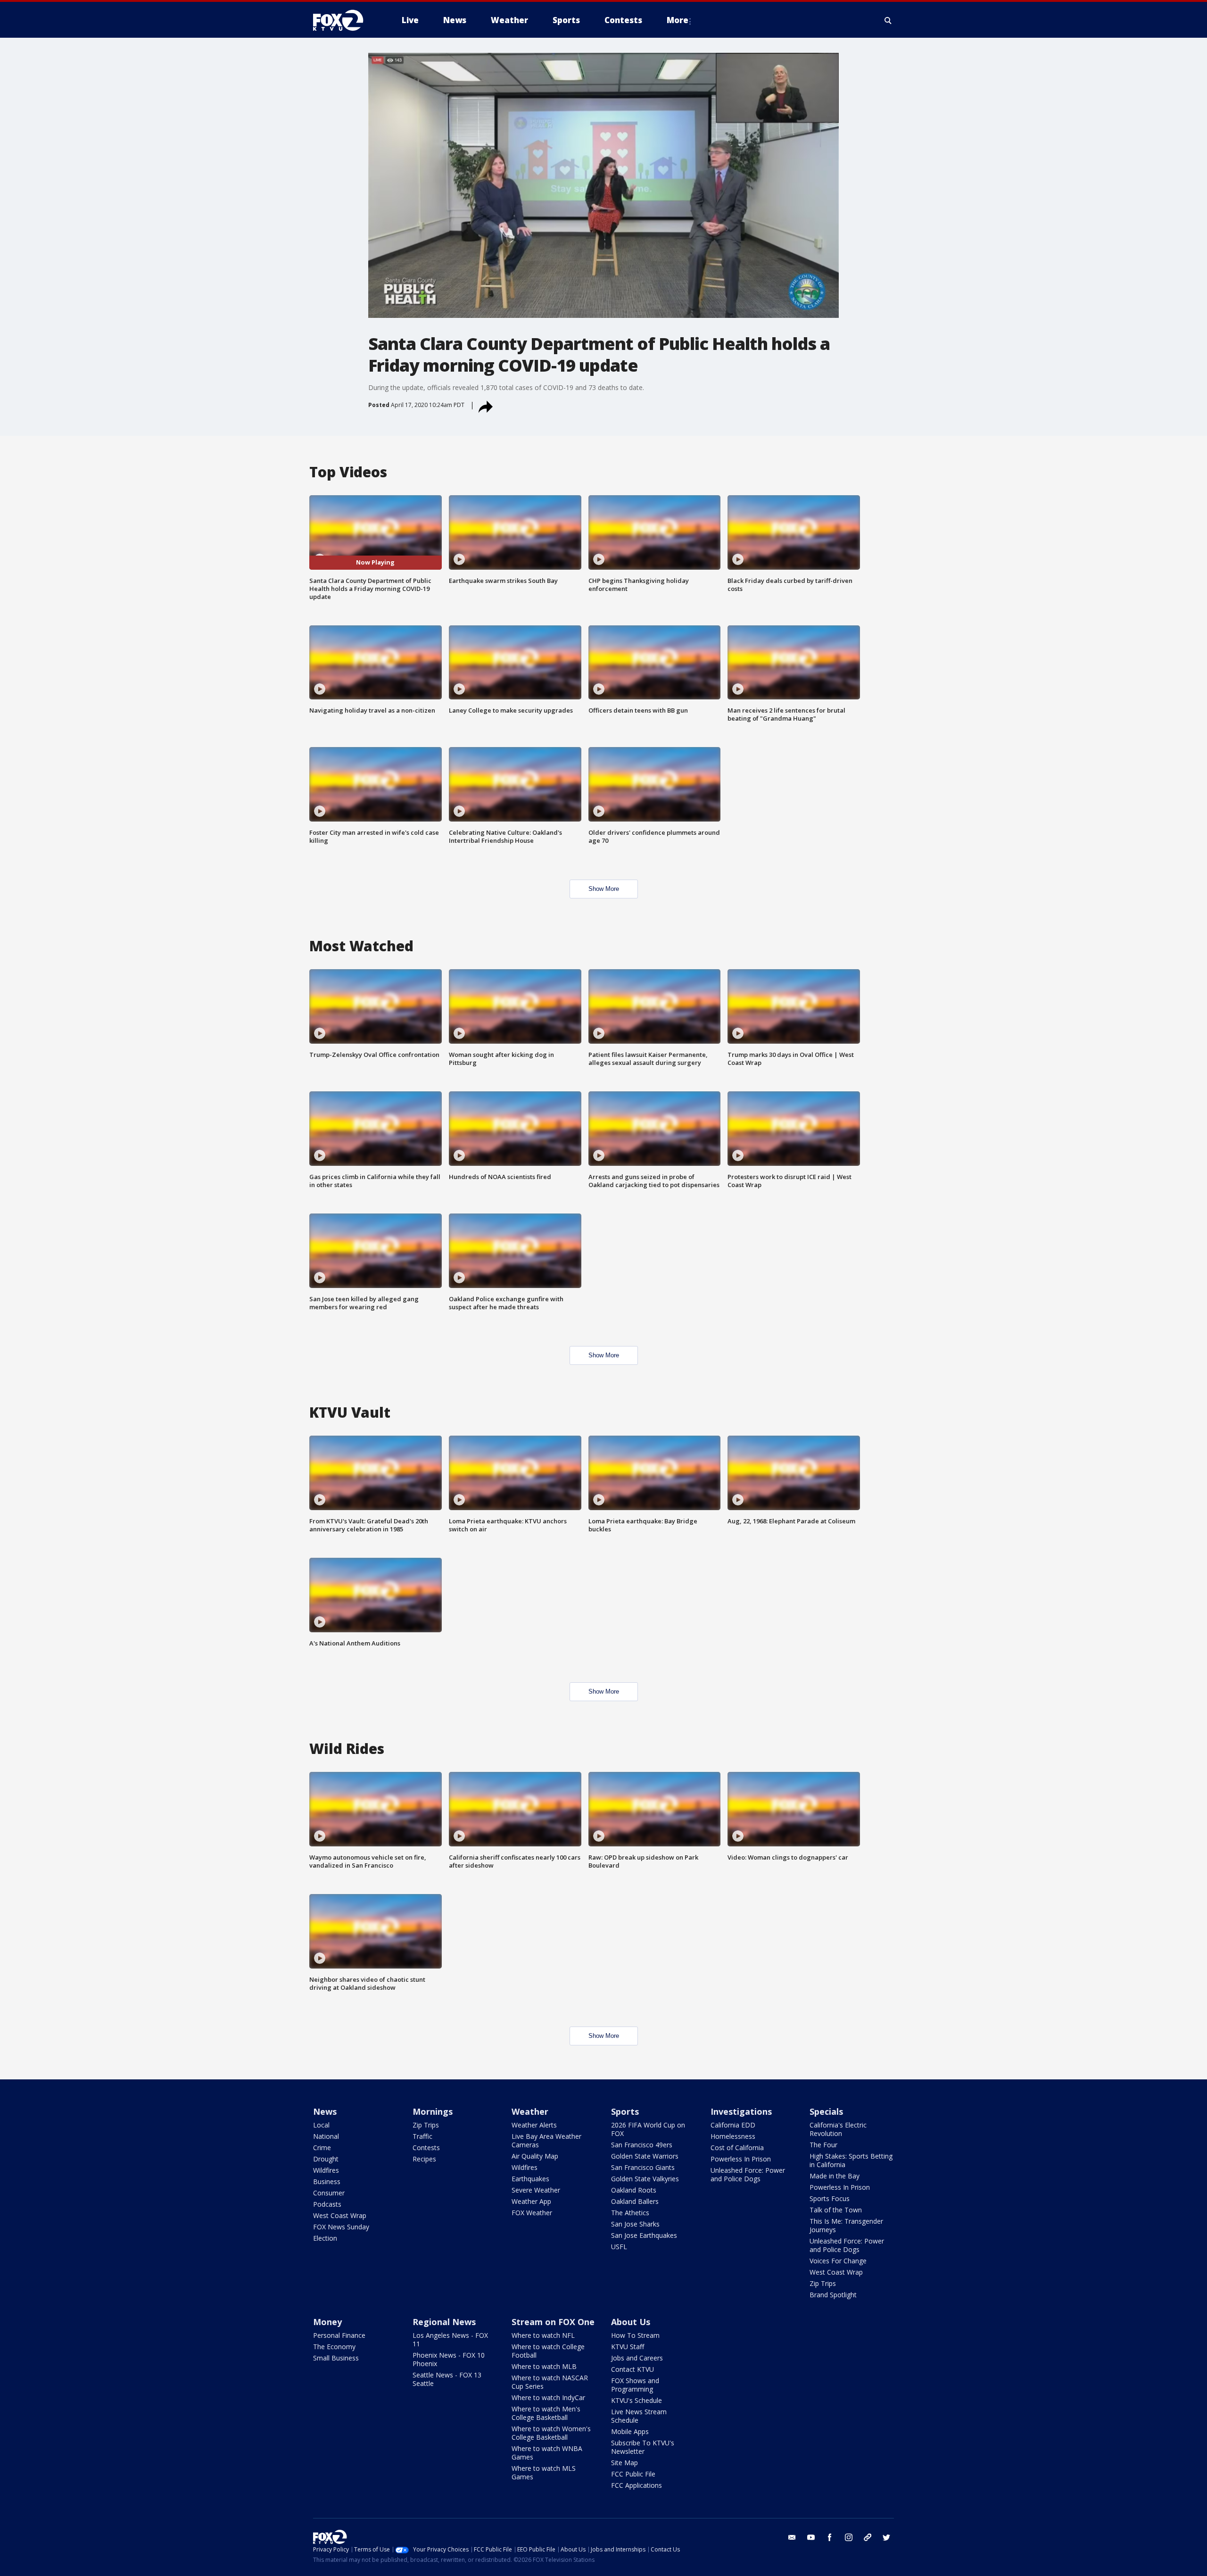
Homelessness (733, 2136)
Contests (426, 2148)
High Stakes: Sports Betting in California (851, 2160)
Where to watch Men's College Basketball (546, 2413)
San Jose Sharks (635, 2224)
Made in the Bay (835, 2176)
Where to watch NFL (543, 2335)
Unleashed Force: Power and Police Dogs (748, 2174)
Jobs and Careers (637, 2358)
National (326, 2136)
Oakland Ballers (635, 2201)
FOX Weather (532, 2213)
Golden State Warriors (645, 2156)
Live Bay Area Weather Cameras (546, 2140)
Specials (826, 2111)
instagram (849, 2537)
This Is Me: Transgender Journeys (846, 2225)
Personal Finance (339, 2335)
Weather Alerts (534, 2125)
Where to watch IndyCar (548, 2397)
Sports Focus (830, 2198)
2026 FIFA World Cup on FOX (648, 2129)
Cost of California (737, 2148)
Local (321, 2125)
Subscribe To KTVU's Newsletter (643, 2447)
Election (325, 2238)
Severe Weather (536, 2190)
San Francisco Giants (643, 2167)
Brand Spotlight (833, 2295)
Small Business (336, 2358)
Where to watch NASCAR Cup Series (550, 2382)
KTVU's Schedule (637, 2400)
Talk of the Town (836, 2210)
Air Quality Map (535, 2156)
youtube (811, 2537)
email (792, 2537)
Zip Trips (426, 2125)
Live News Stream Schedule (639, 2416)
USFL (619, 2247)
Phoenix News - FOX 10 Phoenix (449, 2359)
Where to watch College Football (548, 2351)
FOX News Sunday (341, 2227)
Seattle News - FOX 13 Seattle (447, 2379)
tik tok (868, 2537)
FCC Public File (633, 2474)
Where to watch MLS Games (544, 2472)
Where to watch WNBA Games (547, 2453)
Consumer (329, 2193)
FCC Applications (637, 2485)
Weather (530, 2111)
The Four (823, 2145)
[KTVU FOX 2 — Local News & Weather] (344, 20)
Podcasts (327, 2204)
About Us (631, 2322)
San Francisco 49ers (642, 2145)
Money (327, 2322)
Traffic (422, 2136)
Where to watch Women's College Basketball (551, 2433)
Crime (322, 2148)
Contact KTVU (632, 2369)
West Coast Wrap (340, 2215)
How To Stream (635, 2335)
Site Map (624, 2463)
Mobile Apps (630, 2431)
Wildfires (326, 2170)
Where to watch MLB (544, 2366)
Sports (625, 2111)
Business (327, 2181)
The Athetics (630, 2213)
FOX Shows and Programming (635, 2385)
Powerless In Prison (741, 2159)
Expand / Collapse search (888, 20)
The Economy (334, 2347)
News (325, 2111)
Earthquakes (530, 2179)
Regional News (444, 2322)
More (678, 20)
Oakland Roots (634, 2190)
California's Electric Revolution (838, 2129)
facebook (830, 2537)
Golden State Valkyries (645, 2179)
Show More (604, 889)
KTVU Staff (628, 2347)
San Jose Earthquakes (644, 2235)
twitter (886, 2537)
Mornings (433, 2111)
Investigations (741, 2111)
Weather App (531, 2201)
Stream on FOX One (553, 2322)
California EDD (733, 2125)
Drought (326, 2159)
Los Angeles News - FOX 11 (450, 2339)
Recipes (424, 2159)
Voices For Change (838, 2261)
